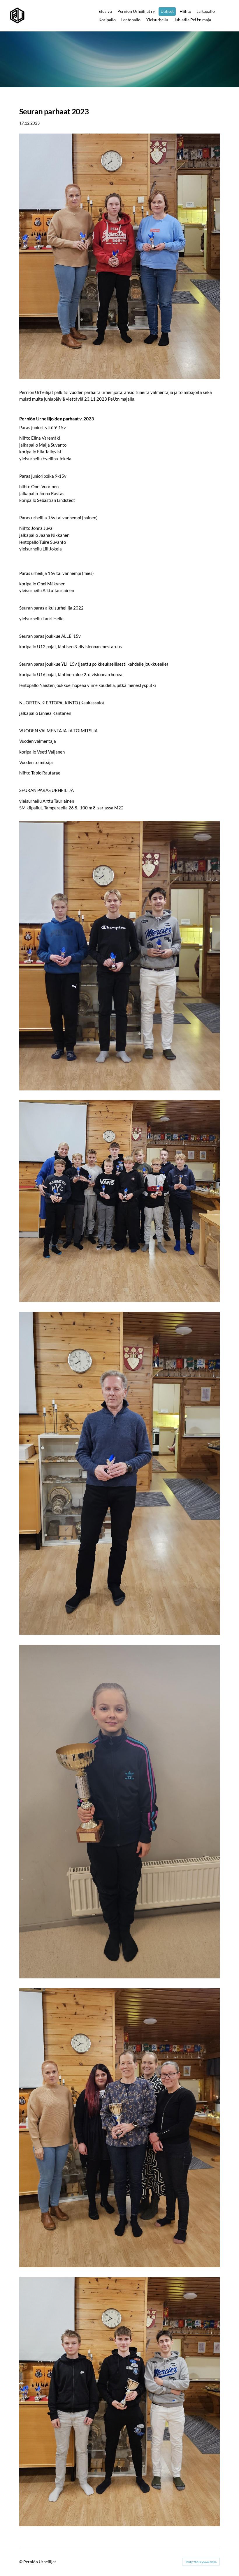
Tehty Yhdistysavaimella (201, 2562)
